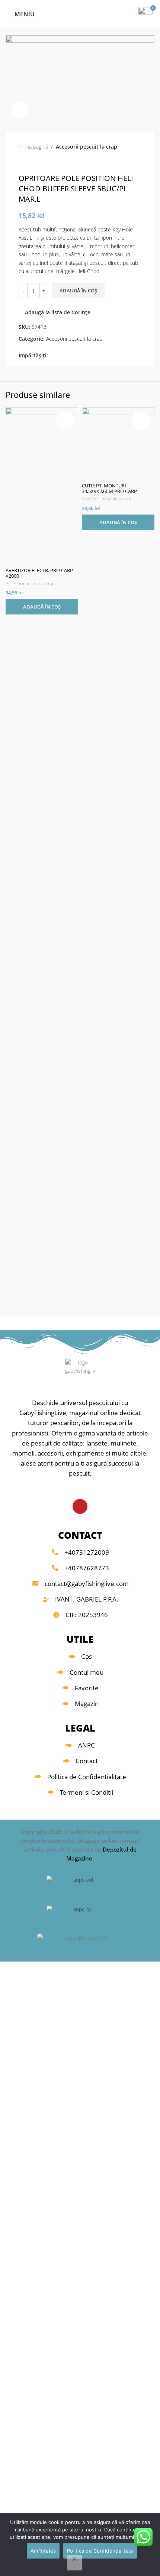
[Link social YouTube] (80, 1506)
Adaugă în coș (78, 291)
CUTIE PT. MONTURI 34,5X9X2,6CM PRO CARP (109, 489)
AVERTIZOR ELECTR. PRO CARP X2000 (39, 573)
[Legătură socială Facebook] (52, 356)
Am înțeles (43, 2551)
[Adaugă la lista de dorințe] (65, 421)
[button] (42, 607)
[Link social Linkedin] (78, 356)
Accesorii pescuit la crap (87, 147)
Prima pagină (33, 147)
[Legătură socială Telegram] (87, 356)
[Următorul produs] (37, 162)
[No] (74, 2563)
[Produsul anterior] (22, 162)
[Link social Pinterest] (69, 356)
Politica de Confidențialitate (100, 2551)
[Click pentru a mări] (20, 110)
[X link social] (61, 356)
